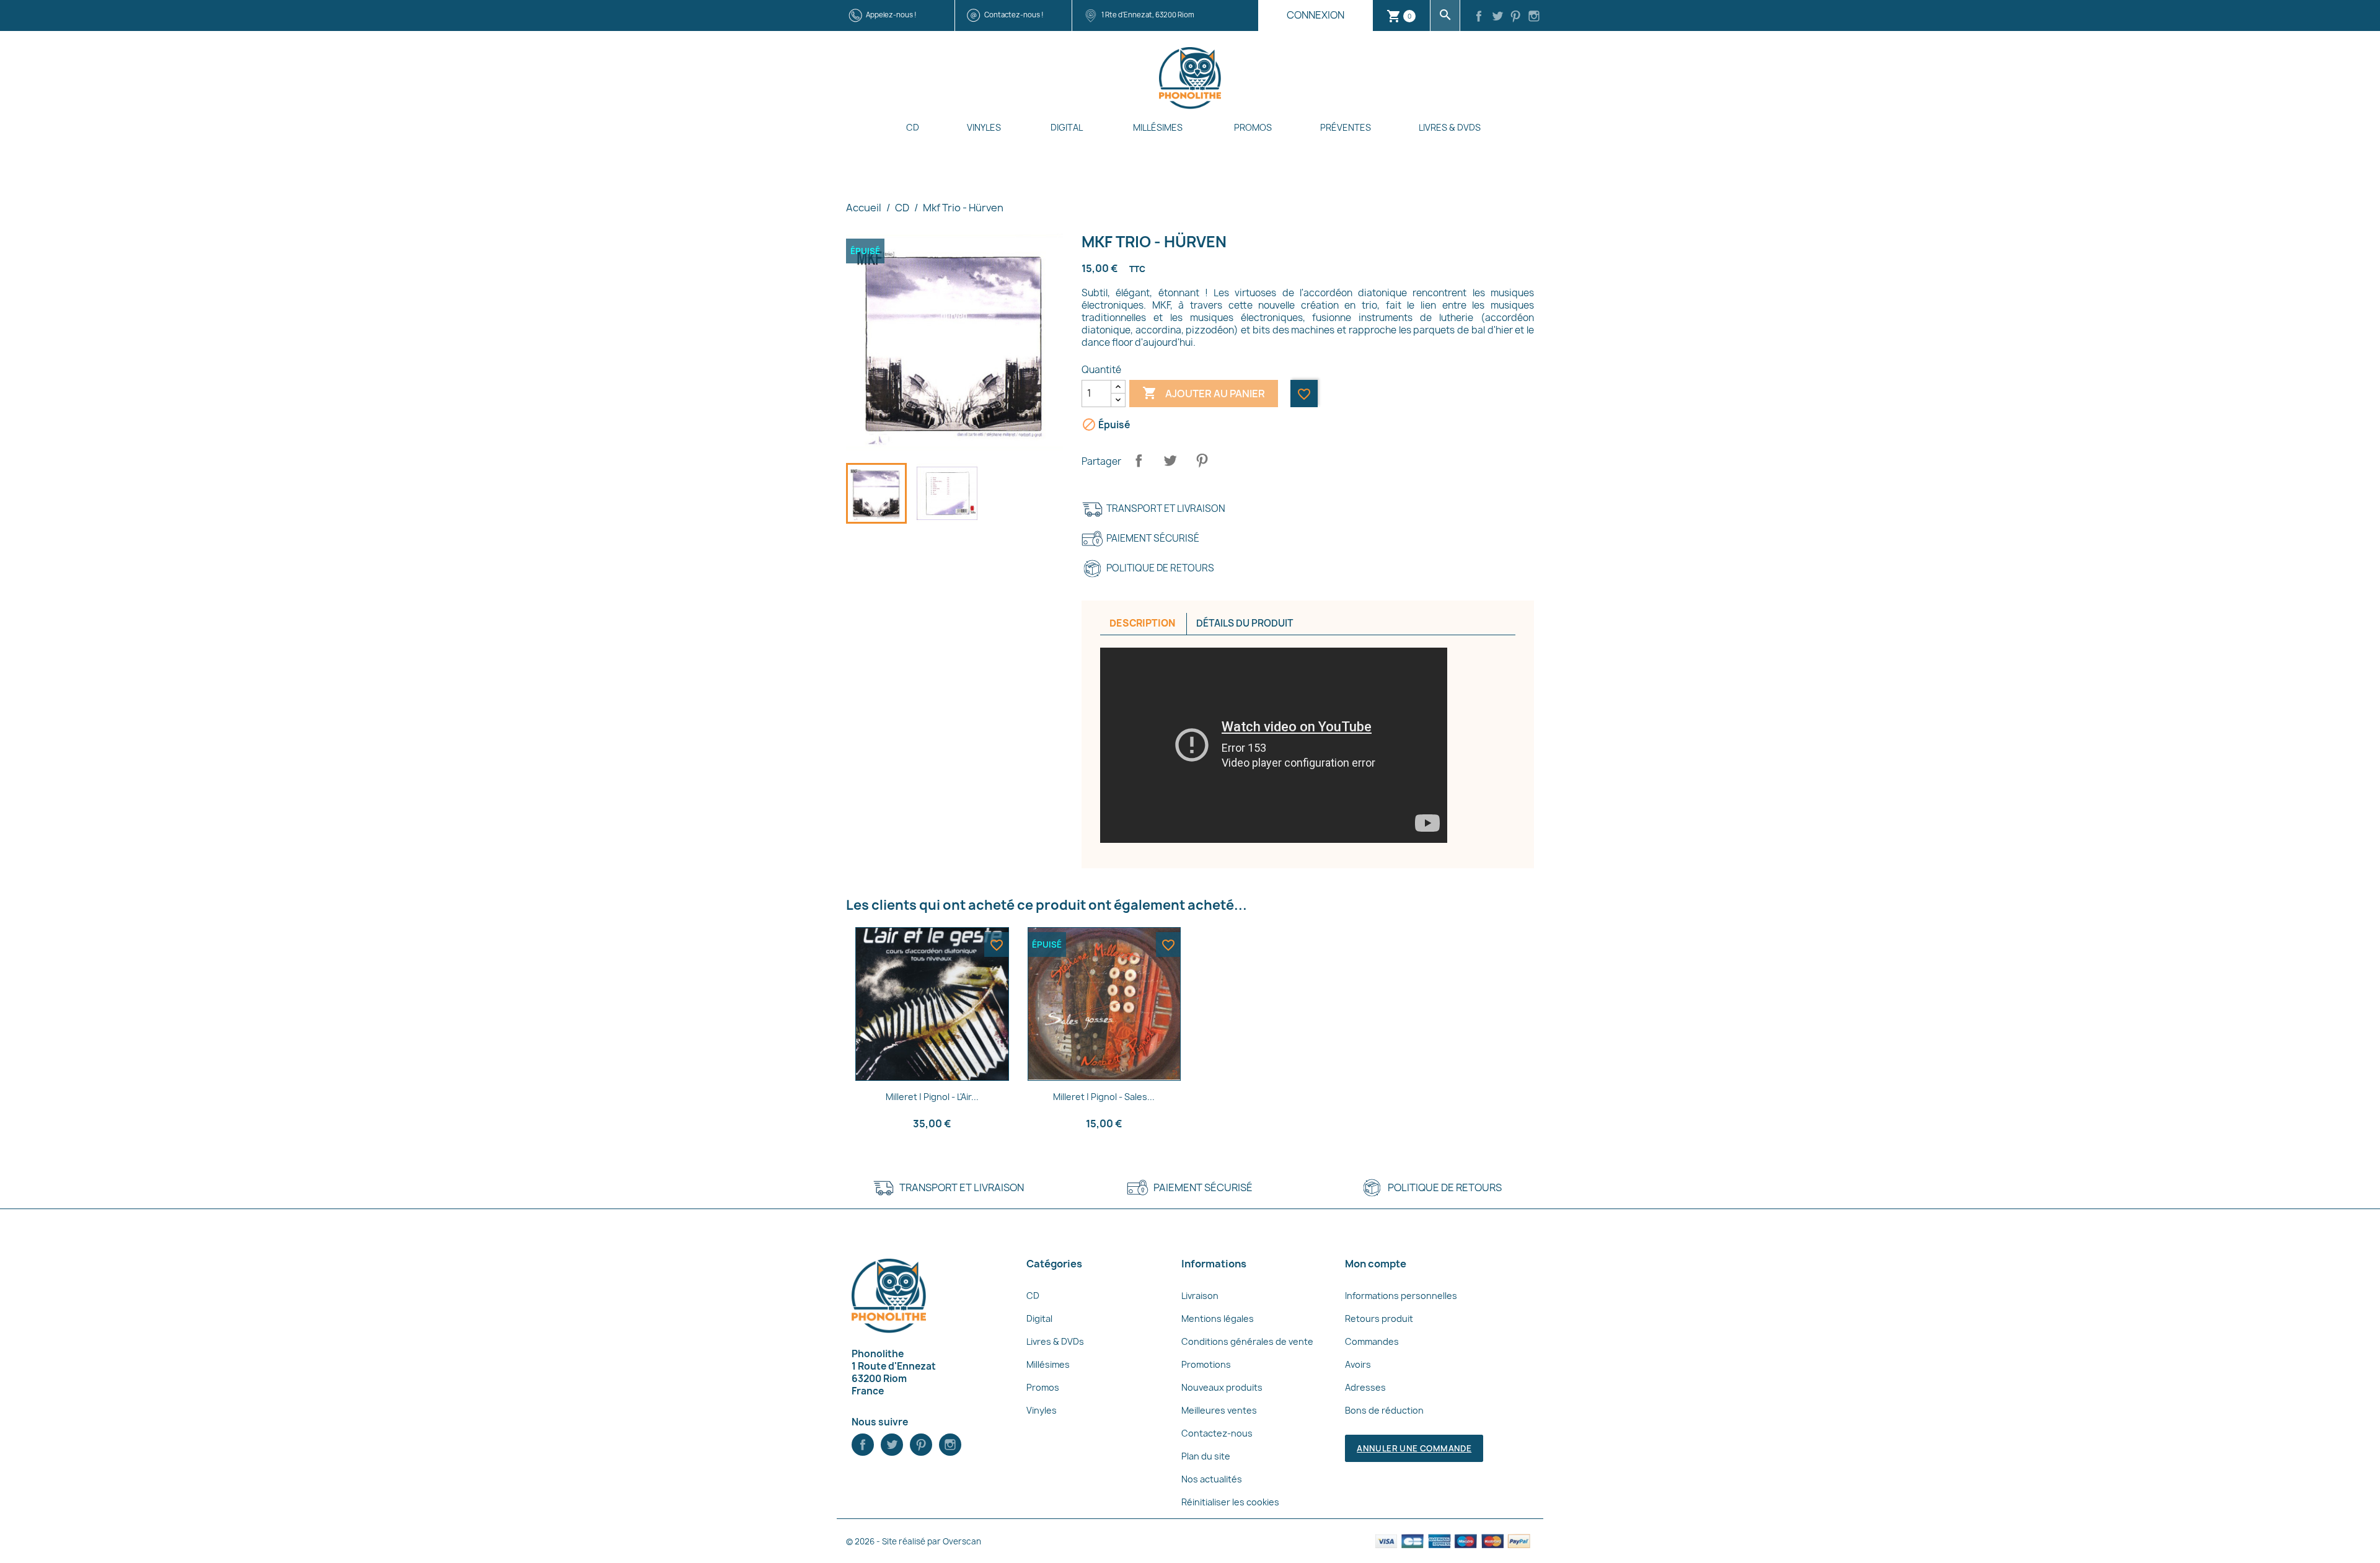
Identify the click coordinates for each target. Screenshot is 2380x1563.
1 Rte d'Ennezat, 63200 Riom (1148, 15)
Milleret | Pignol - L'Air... (932, 1097)
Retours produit (1379, 1319)
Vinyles (984, 127)
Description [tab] (1142, 623)
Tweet (1170, 460)
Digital (1067, 127)
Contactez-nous (1217, 1433)
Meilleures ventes (1219, 1410)
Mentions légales (1218, 1319)
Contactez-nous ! (1014, 15)
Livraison (1200, 1296)
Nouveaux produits (1222, 1387)
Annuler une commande (1414, 1448)
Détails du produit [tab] (1245, 623)
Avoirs (1358, 1364)
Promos (1253, 127)
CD (913, 127)
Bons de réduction (1384, 1410)
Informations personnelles (1401, 1296)
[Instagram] (1534, 17)
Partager (1139, 460)
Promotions (1206, 1364)
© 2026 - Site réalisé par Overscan (914, 1541)
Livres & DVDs (1450, 127)
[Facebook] (1479, 17)
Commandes (1372, 1341)
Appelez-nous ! (891, 15)
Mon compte (1376, 1264)
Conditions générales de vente (1247, 1341)
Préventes (1346, 127)
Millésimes (1158, 127)
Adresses (1365, 1387)
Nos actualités (1212, 1479)
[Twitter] (1497, 17)
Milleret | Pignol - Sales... (1104, 1097)
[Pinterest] (1516, 17)
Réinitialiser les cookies (1230, 1502)
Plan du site (1206, 1456)
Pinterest (1202, 460)
